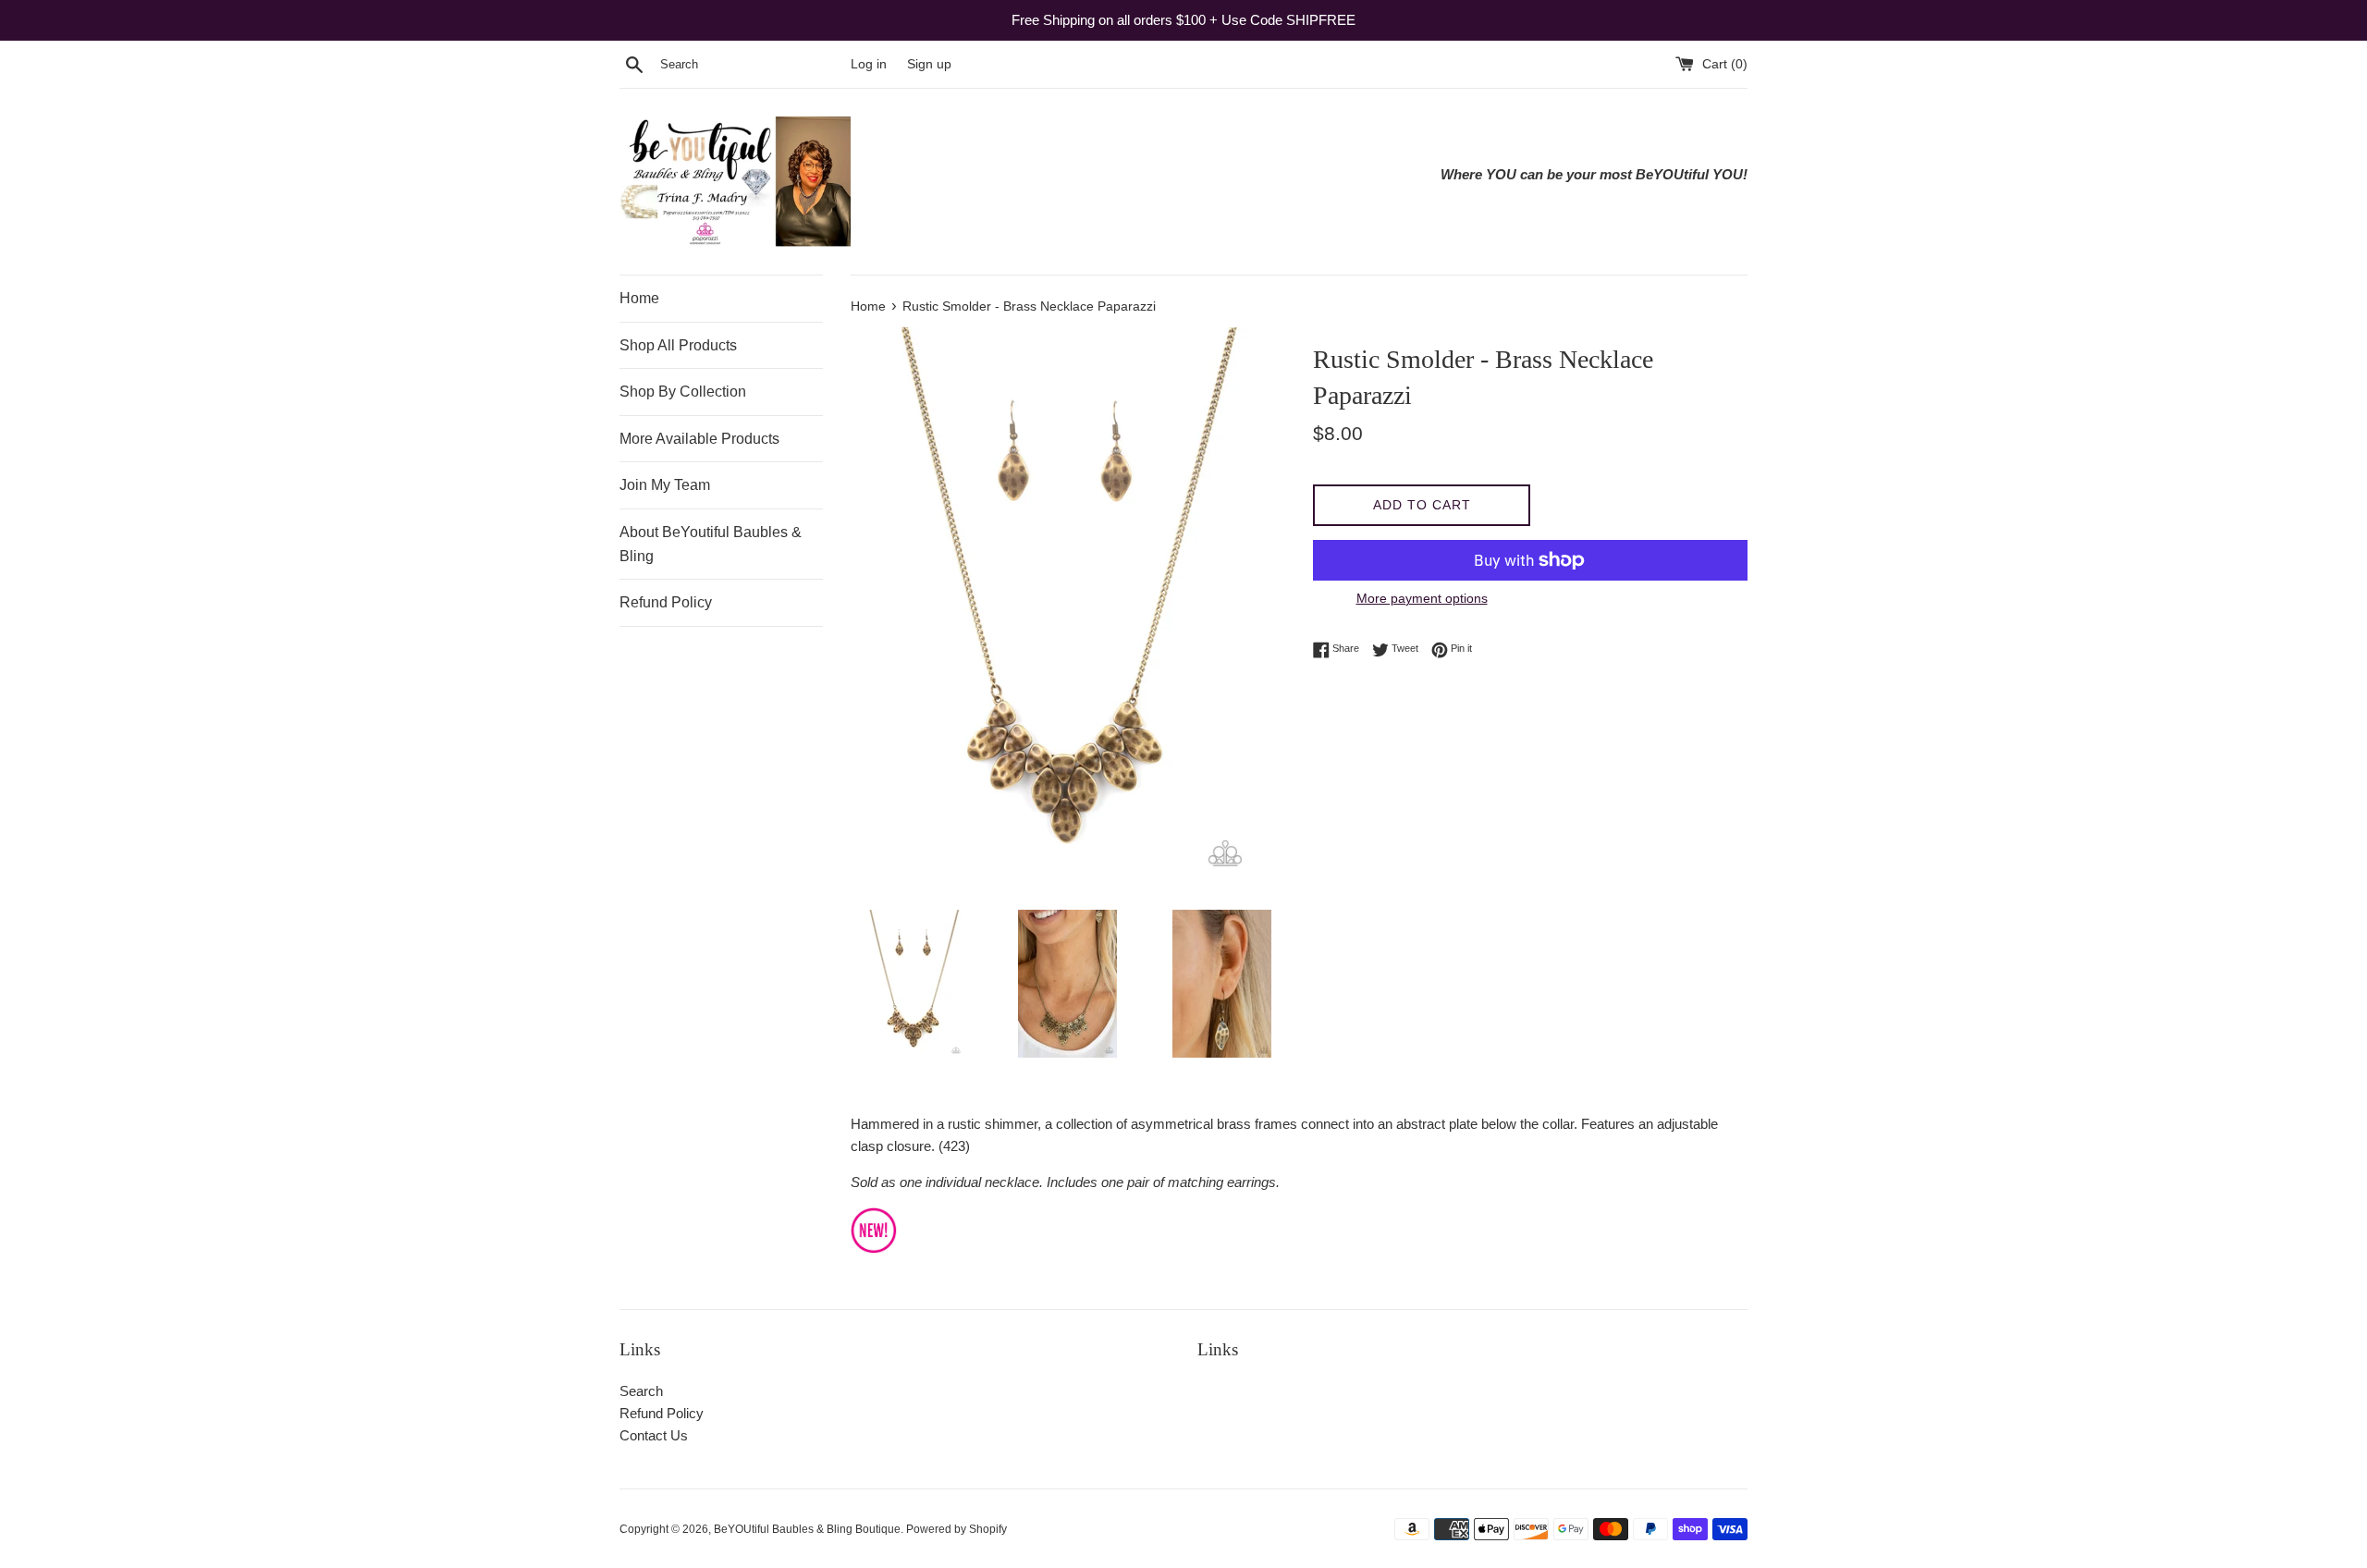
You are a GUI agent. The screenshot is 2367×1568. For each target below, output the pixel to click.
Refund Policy (666, 602)
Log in (869, 64)
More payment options (1422, 598)
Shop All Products (678, 345)
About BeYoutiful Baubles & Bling (711, 544)
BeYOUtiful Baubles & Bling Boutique (807, 1529)
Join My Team (665, 485)
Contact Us (654, 1435)
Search (641, 1391)
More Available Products (699, 439)
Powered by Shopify (957, 1529)
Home (639, 298)
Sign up (929, 64)
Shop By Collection (683, 392)
